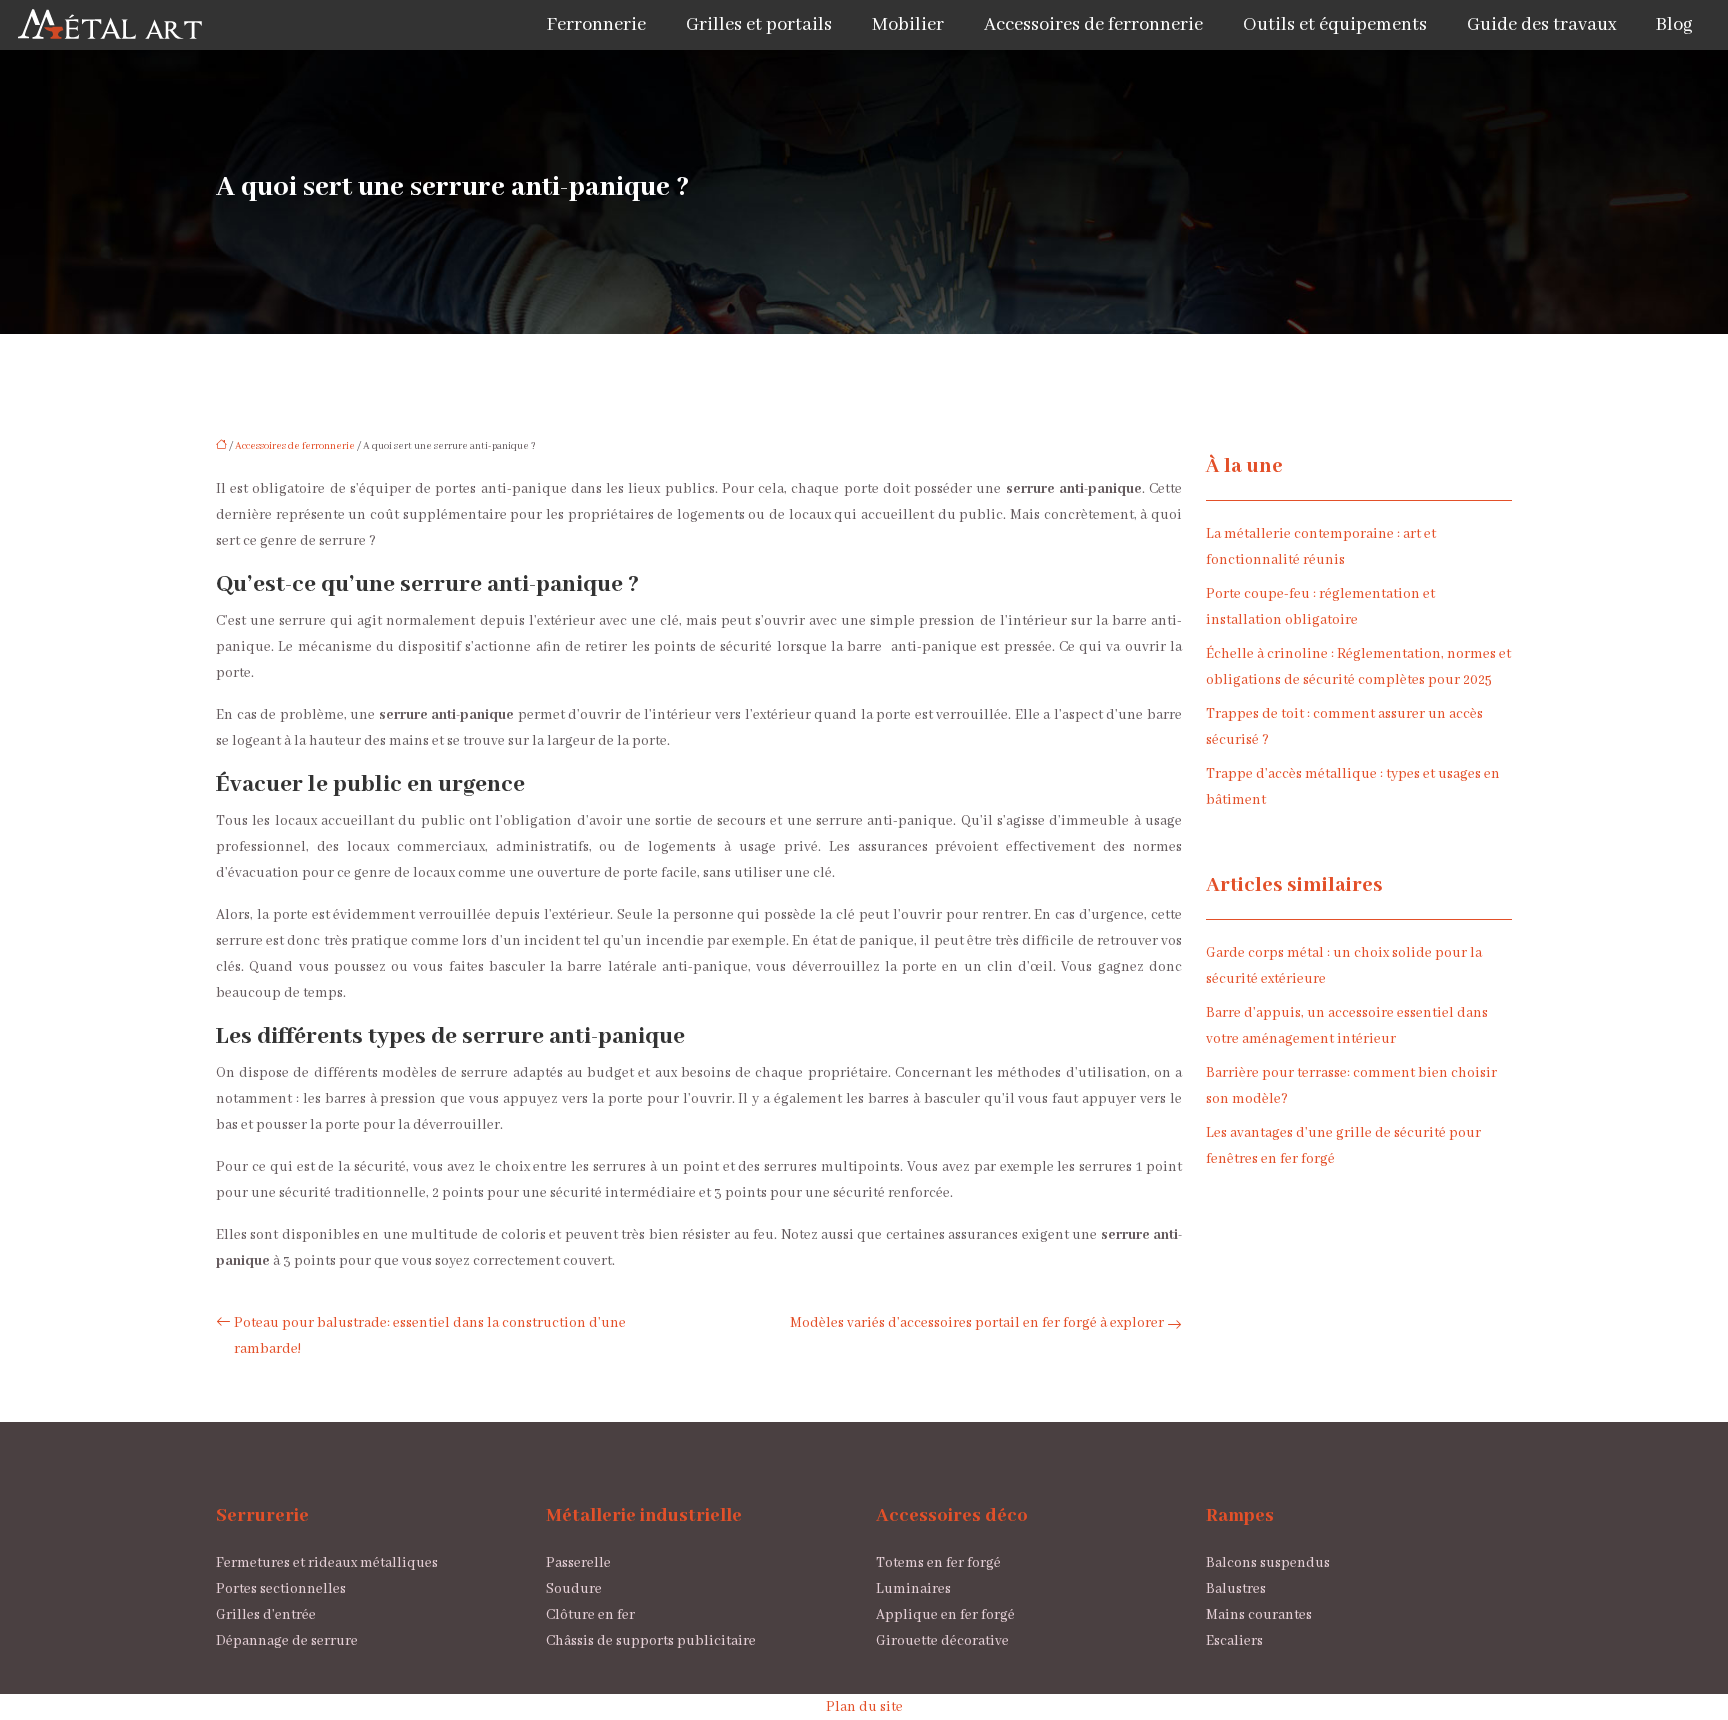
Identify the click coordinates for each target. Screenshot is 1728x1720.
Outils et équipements (1335, 25)
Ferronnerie (596, 25)
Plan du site (864, 1707)
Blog (1674, 25)
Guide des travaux (1541, 25)
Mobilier (908, 25)
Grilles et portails (759, 25)
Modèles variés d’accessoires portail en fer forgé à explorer (977, 1323)
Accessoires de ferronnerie (1093, 25)
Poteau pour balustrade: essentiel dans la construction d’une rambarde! (430, 1336)
